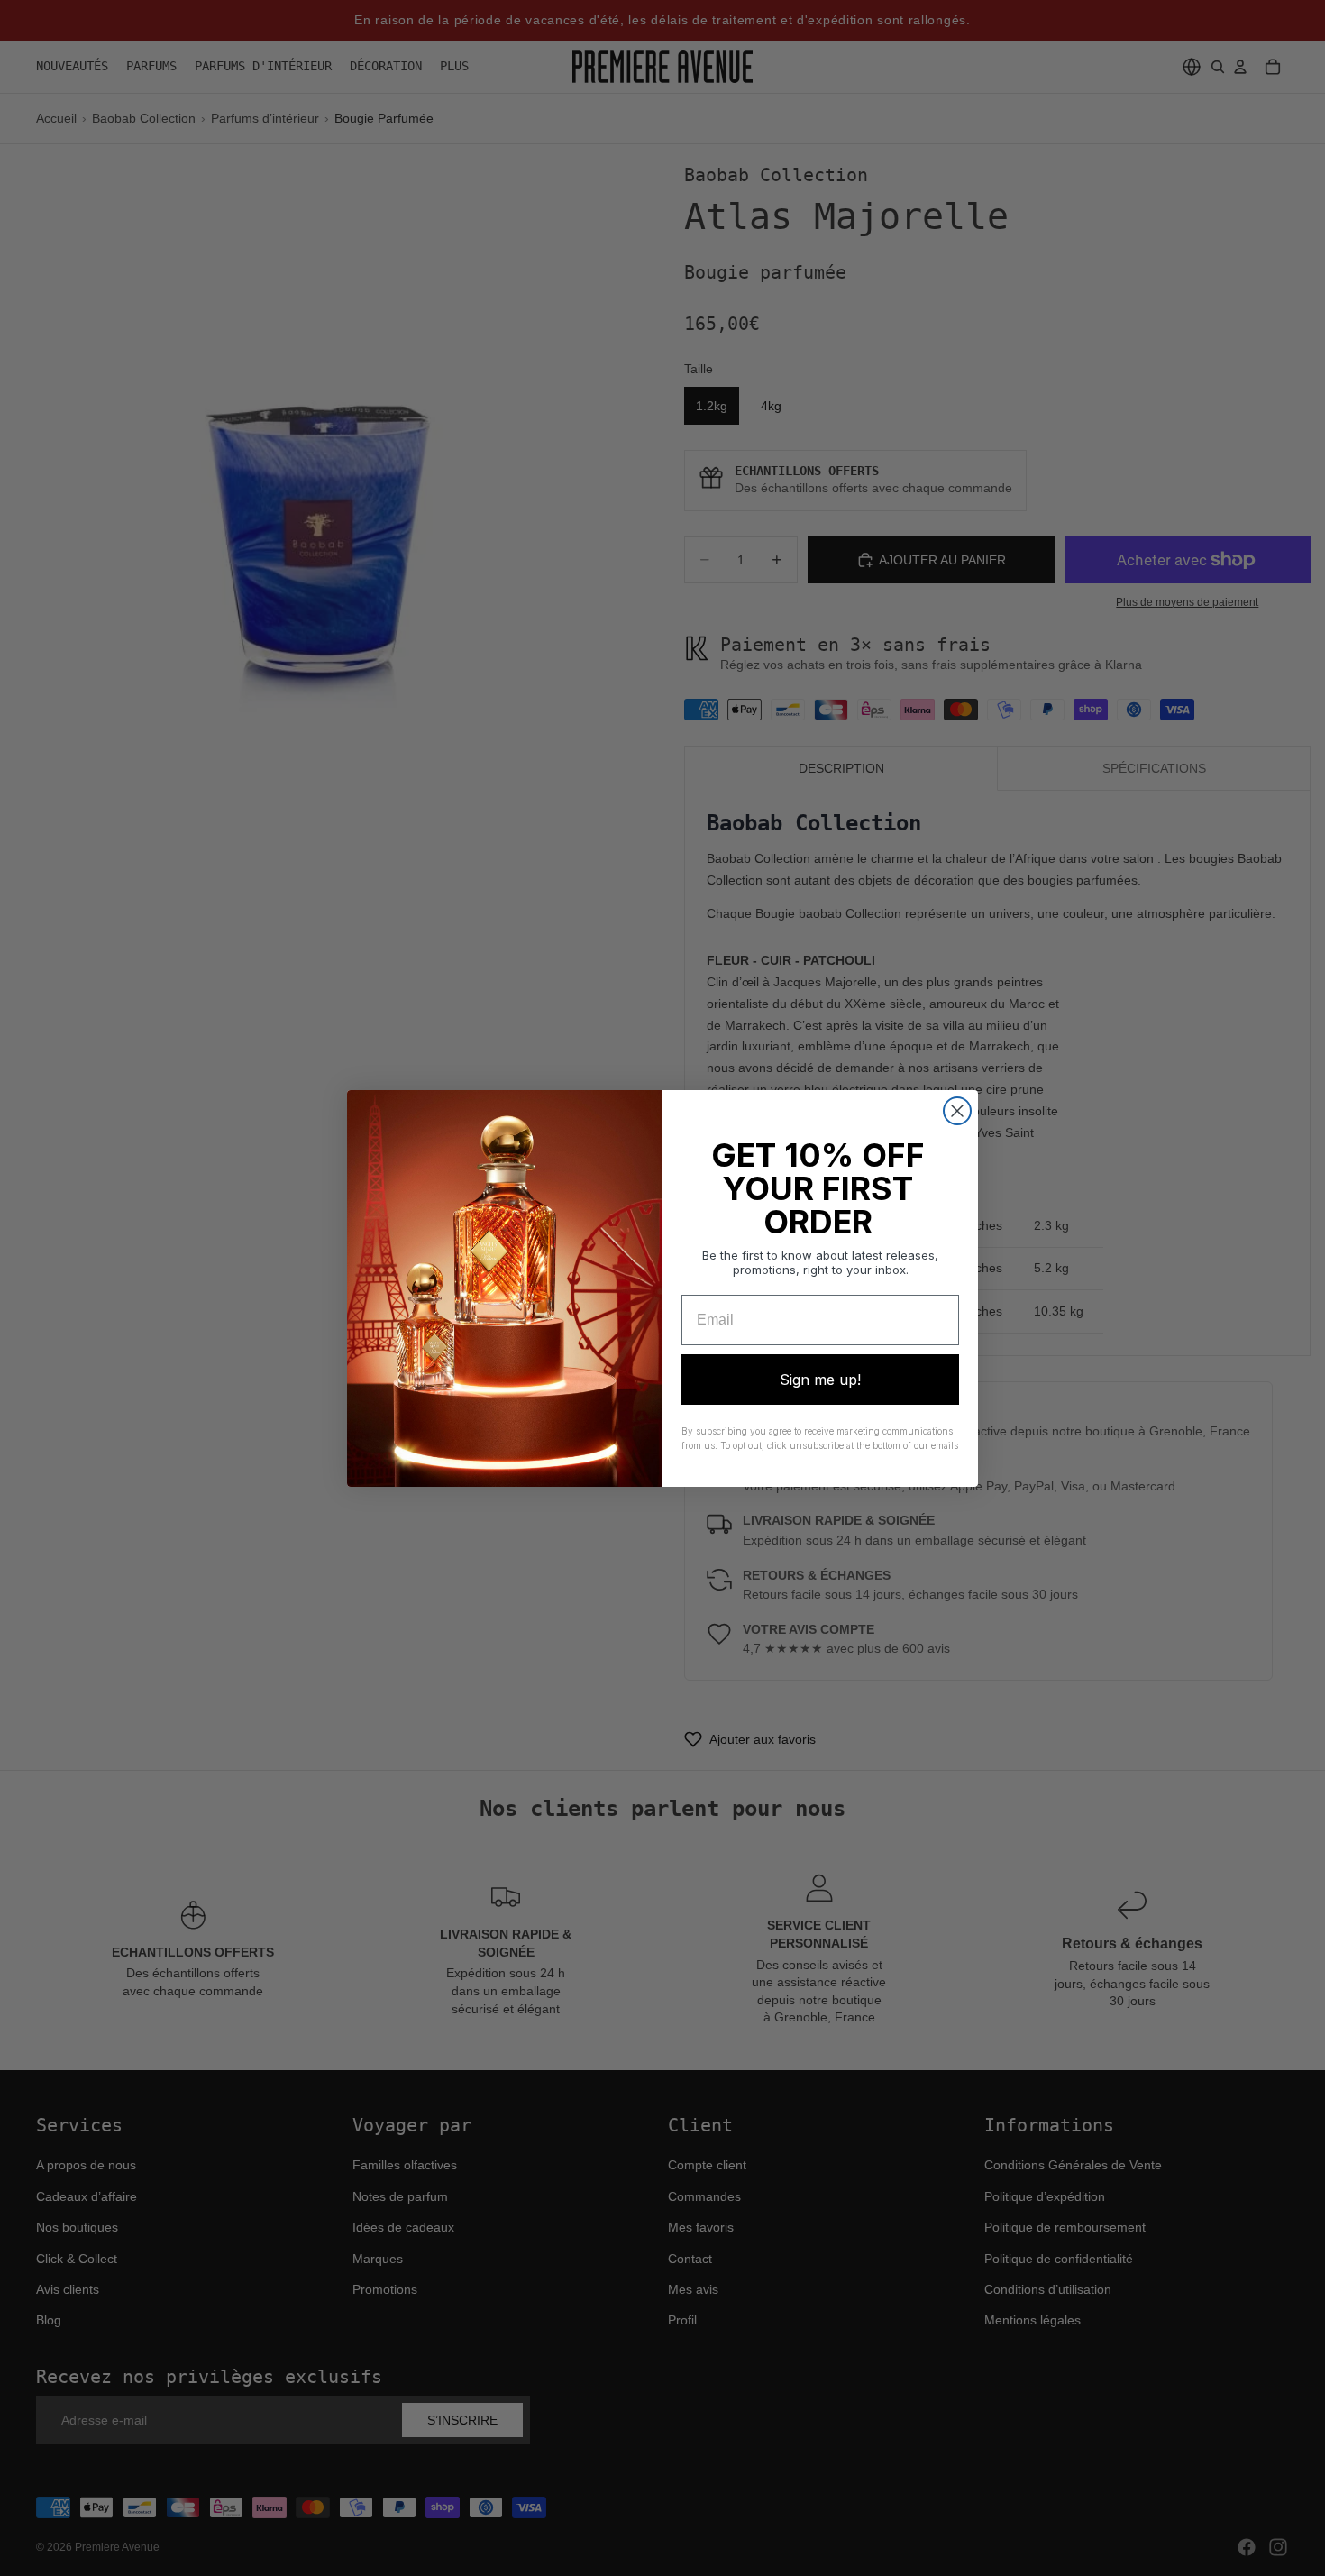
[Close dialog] (957, 1111)
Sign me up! (820, 1380)
